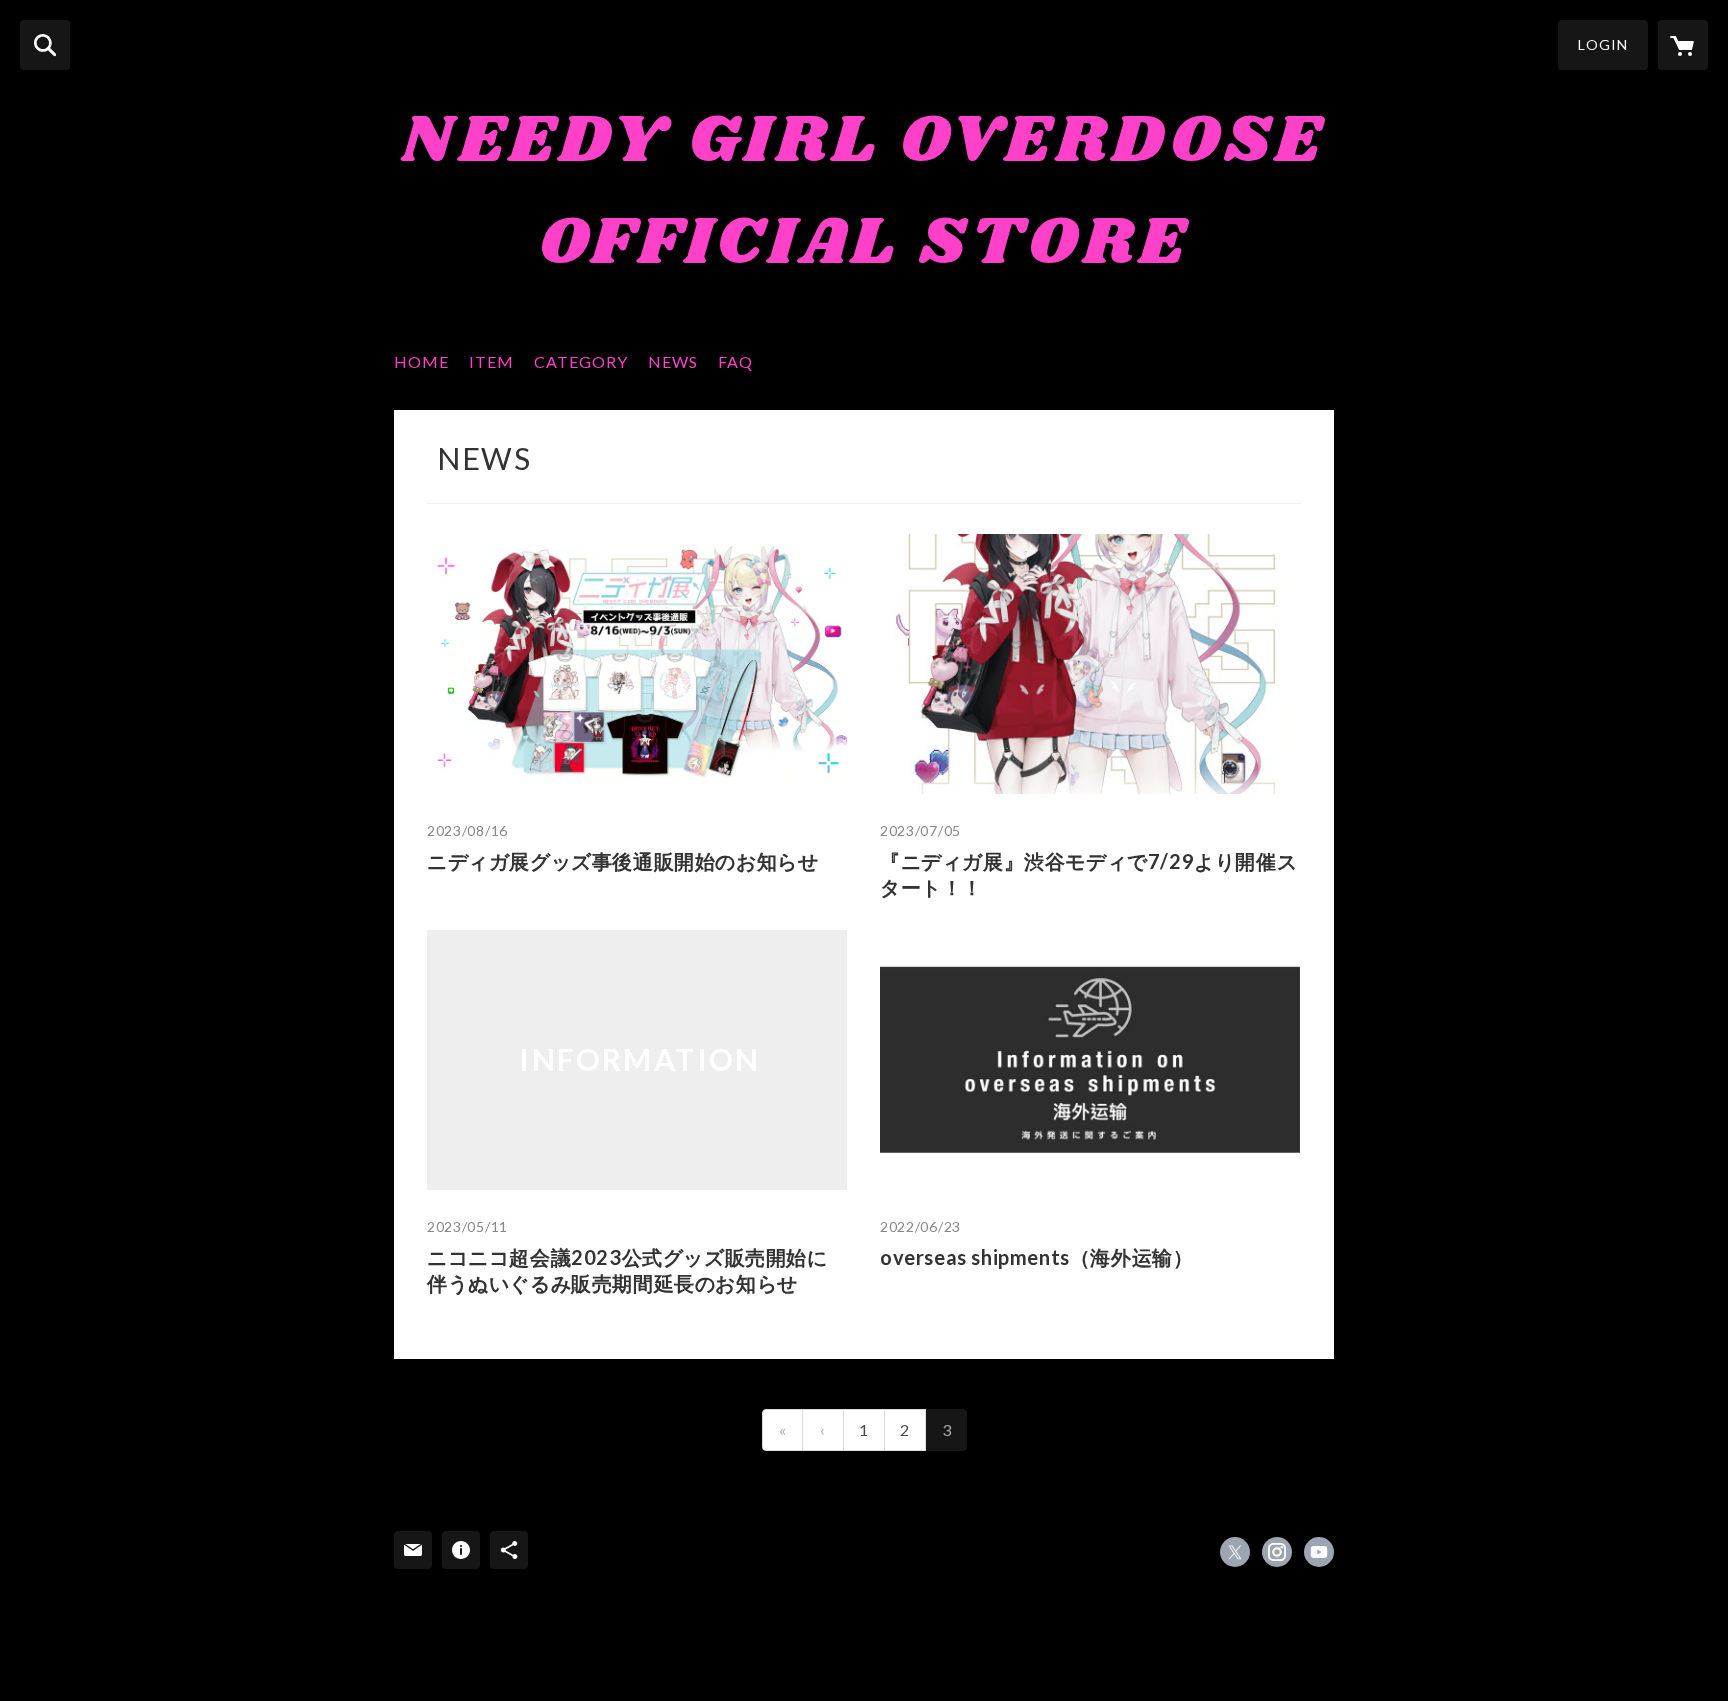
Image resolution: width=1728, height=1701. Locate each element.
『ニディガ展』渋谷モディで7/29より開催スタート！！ (1088, 874)
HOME (421, 361)
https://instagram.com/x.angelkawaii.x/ (1277, 1552)
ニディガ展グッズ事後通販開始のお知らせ (622, 861)
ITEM (491, 361)
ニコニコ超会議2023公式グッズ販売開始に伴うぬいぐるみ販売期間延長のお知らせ (627, 1270)
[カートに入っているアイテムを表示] (1683, 45)
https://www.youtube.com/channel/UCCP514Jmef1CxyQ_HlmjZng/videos (1319, 1552)
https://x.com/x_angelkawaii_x (1235, 1552)
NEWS (673, 361)
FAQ (735, 361)
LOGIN (1603, 44)
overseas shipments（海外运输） (1036, 1257)
